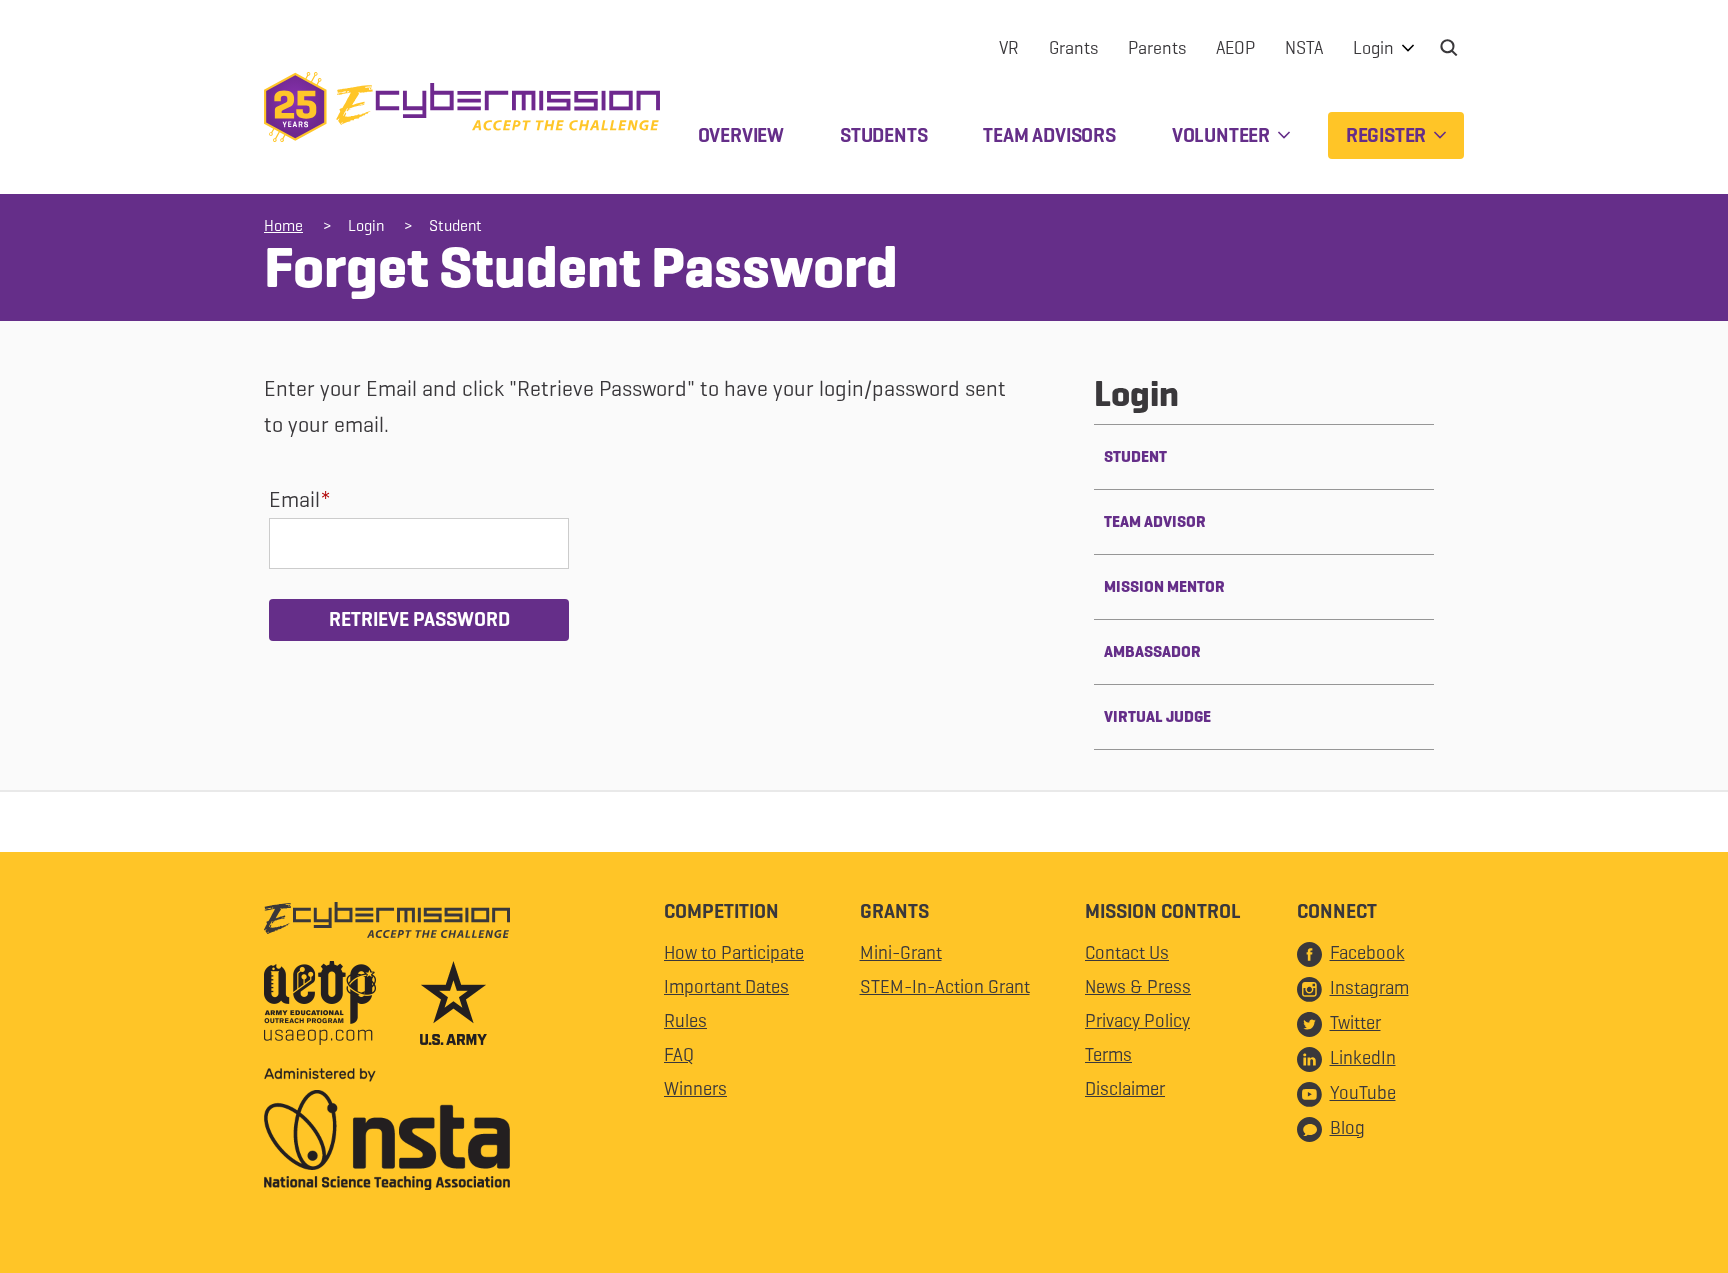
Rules (685, 1020)
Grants (1073, 48)
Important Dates (726, 986)
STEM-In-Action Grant (945, 986)
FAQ (679, 1054)
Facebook (1367, 952)
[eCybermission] (387, 925)
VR (1009, 48)
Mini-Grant (901, 952)
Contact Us (1127, 952)
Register (1388, 135)
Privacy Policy (1137, 1020)
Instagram (1369, 987)
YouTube (1363, 1092)
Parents (1157, 48)
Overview (741, 135)
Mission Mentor (1164, 586)
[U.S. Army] (453, 1008)
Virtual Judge (1157, 716)
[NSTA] (387, 1134)
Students (883, 135)
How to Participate (734, 952)
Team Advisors (1049, 135)
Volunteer (1223, 135)
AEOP (1235, 48)
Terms (1108, 1054)
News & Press (1138, 986)
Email (294, 499)
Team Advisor (1155, 521)
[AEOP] (340, 1008)
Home (283, 225)
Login (1375, 48)
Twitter (1355, 1022)
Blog (1347, 1127)
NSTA (1304, 48)
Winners (695, 1088)
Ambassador (1152, 651)
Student (455, 225)
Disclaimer (1125, 1088)
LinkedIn (1363, 1057)
